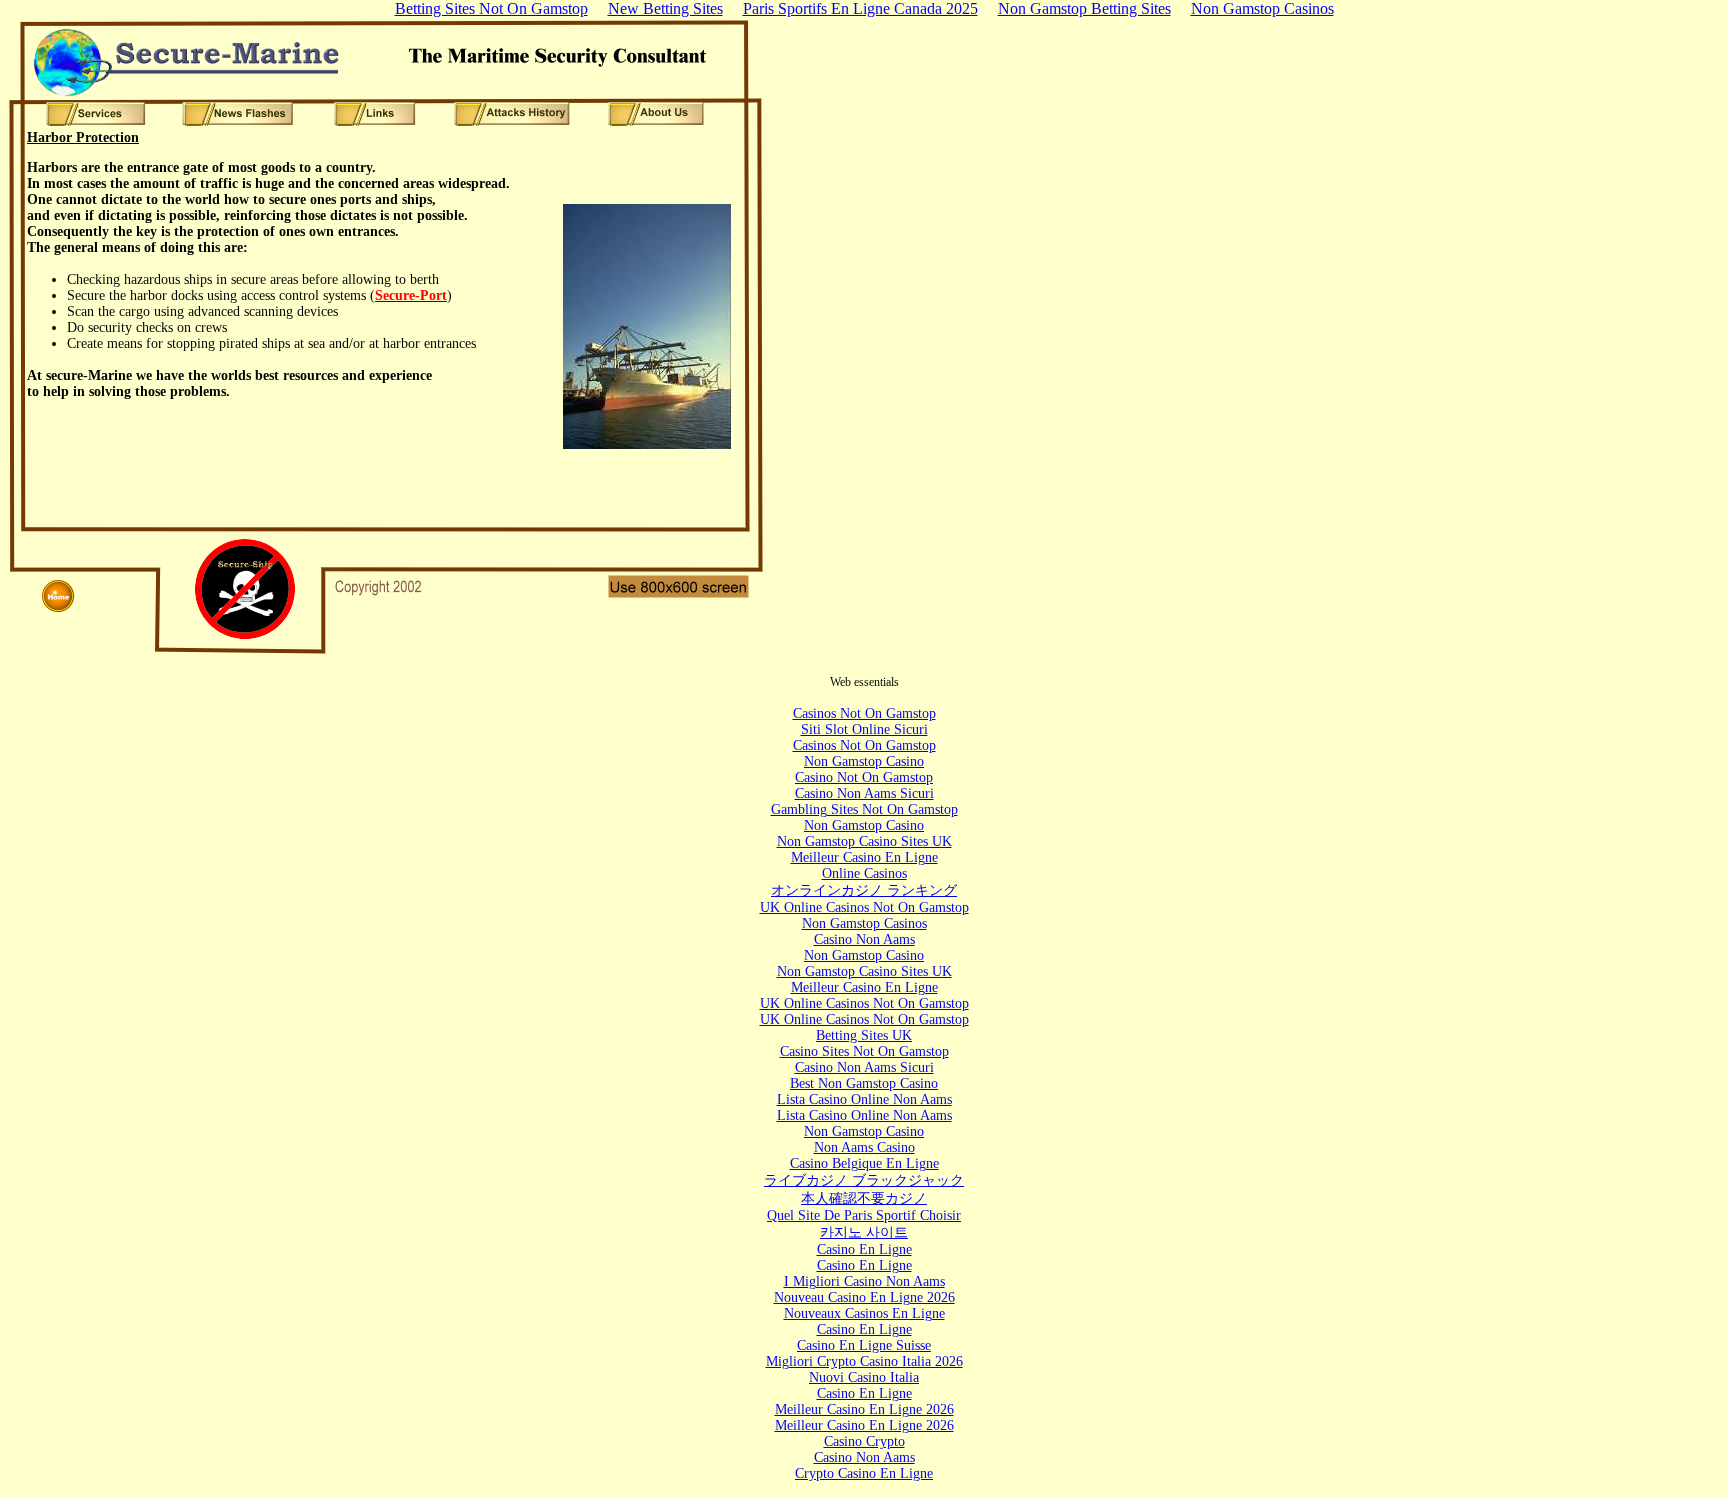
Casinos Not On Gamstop (864, 713)
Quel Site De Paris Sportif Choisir (864, 1215)
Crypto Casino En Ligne (864, 1473)
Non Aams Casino (864, 1147)
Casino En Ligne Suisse (864, 1345)
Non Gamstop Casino (864, 761)
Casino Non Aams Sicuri (864, 793)
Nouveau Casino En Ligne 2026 (864, 1297)
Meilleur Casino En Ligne (864, 857)
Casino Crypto (864, 1441)
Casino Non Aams (864, 939)
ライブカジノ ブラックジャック (864, 1180)
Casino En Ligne (864, 1249)
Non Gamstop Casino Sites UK (864, 841)
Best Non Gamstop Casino (864, 1083)
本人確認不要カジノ (864, 1198)
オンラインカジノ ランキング (864, 890)
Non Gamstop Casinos (864, 923)
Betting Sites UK (864, 1035)
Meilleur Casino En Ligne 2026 (864, 1409)
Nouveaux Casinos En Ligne (864, 1313)
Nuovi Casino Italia (864, 1377)
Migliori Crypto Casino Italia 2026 (864, 1361)
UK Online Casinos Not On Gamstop (864, 907)
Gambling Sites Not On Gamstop (864, 809)
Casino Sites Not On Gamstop (864, 1051)
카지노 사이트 (864, 1232)
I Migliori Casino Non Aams (864, 1281)
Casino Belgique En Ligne (864, 1163)
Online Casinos (864, 873)
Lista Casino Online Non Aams (864, 1099)
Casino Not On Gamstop (864, 777)
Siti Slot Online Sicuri (864, 729)
